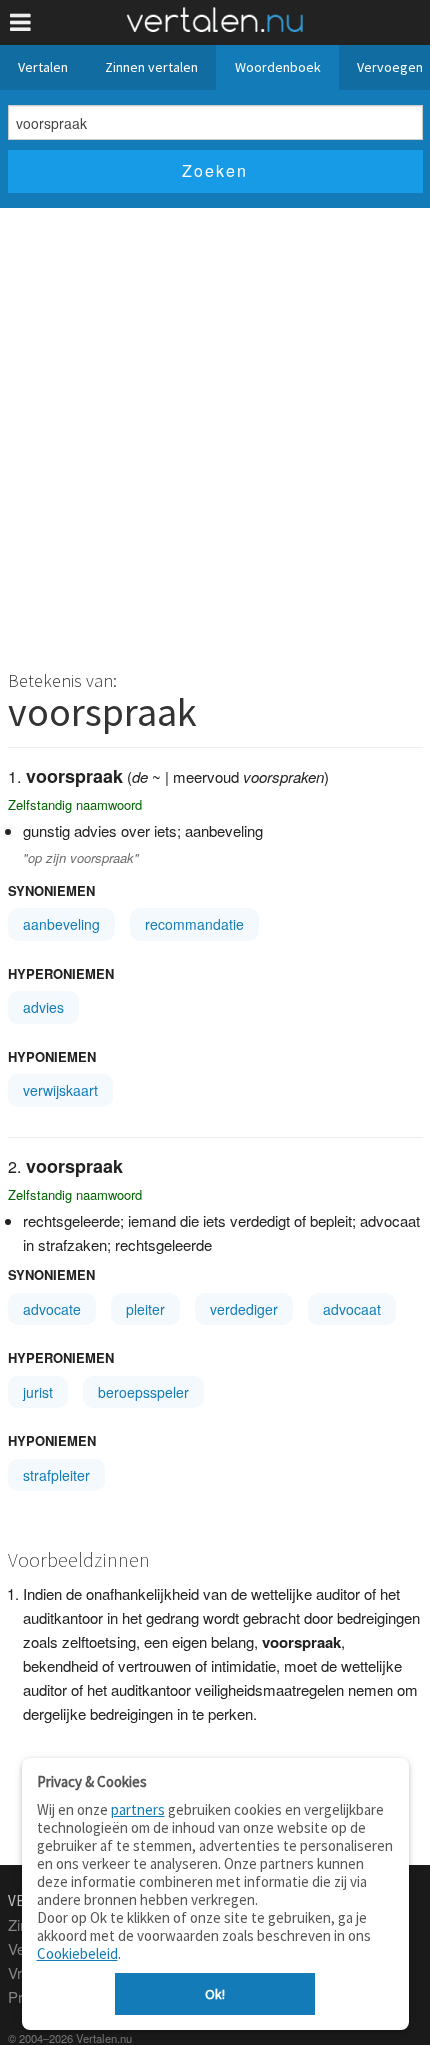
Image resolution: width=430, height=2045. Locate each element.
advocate (52, 1309)
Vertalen (43, 67)
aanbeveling (61, 924)
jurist (38, 1392)
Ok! (215, 1994)
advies (43, 1007)
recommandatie (194, 924)
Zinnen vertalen (151, 67)
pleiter (145, 1309)
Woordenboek (278, 67)
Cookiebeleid (77, 1953)
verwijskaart (60, 1090)
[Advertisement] (215, 433)
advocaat (352, 1309)
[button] (20, 22)
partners (138, 1809)
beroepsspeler (143, 1392)
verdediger (244, 1309)
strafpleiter (56, 1475)
